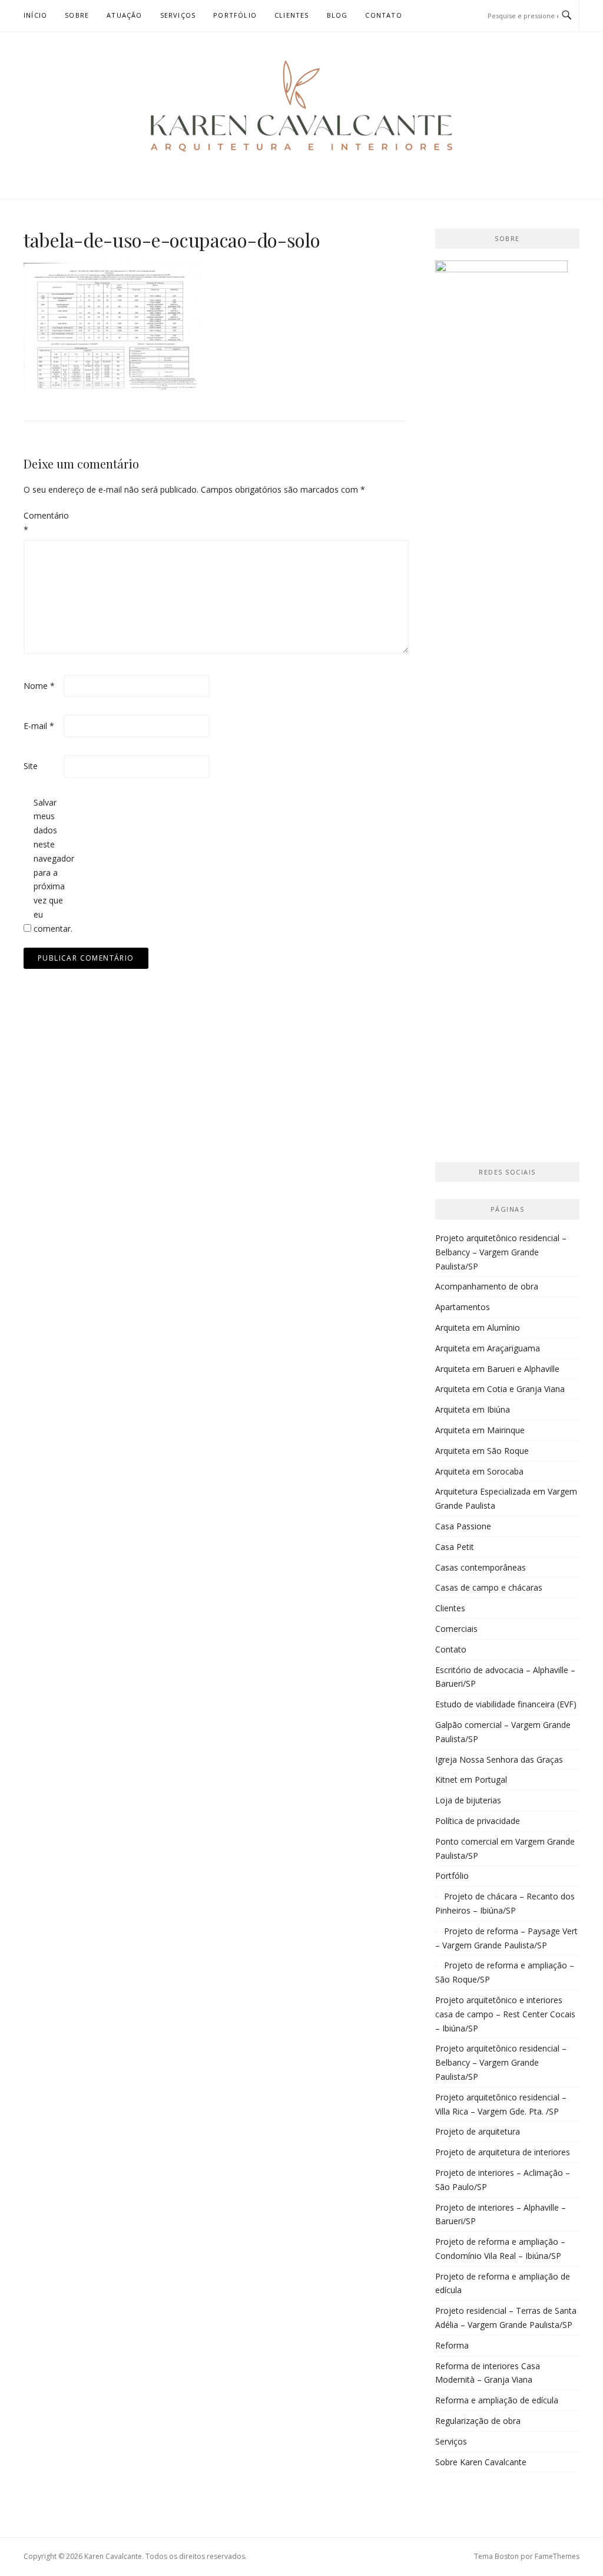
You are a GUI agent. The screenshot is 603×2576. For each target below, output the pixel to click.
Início (35, 15)
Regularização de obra (478, 2421)
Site (31, 766)
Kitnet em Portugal (471, 1780)
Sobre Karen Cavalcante (481, 2462)
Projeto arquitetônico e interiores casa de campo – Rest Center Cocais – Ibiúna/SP (505, 2014)
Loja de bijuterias (468, 1800)
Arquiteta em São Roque (482, 1451)
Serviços (178, 15)
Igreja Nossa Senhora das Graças (499, 1759)
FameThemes (557, 2556)
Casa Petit (455, 1547)
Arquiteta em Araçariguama (488, 1348)
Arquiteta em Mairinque (480, 1430)
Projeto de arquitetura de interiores (503, 2152)
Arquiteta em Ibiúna (473, 1409)
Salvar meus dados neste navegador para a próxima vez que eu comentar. (52, 865)
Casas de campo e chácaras (489, 1587)
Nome (39, 686)
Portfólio (235, 15)
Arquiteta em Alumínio (478, 1327)
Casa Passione (463, 1526)
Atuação (124, 15)
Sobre (77, 15)
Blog (337, 15)
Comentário (42, 522)
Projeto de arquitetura (478, 2131)
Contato (383, 15)
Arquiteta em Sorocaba (479, 1471)
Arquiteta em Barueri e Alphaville (497, 1369)
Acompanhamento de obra (487, 1286)
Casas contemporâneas (481, 1567)
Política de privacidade (478, 1821)
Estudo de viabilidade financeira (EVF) (506, 1704)
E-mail (39, 726)
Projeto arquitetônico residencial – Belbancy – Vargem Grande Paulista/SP (501, 1252)
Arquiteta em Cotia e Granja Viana (500, 1389)
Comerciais (456, 1629)
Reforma (452, 2345)
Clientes (292, 15)
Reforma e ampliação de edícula (497, 2400)
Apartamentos (463, 1307)
